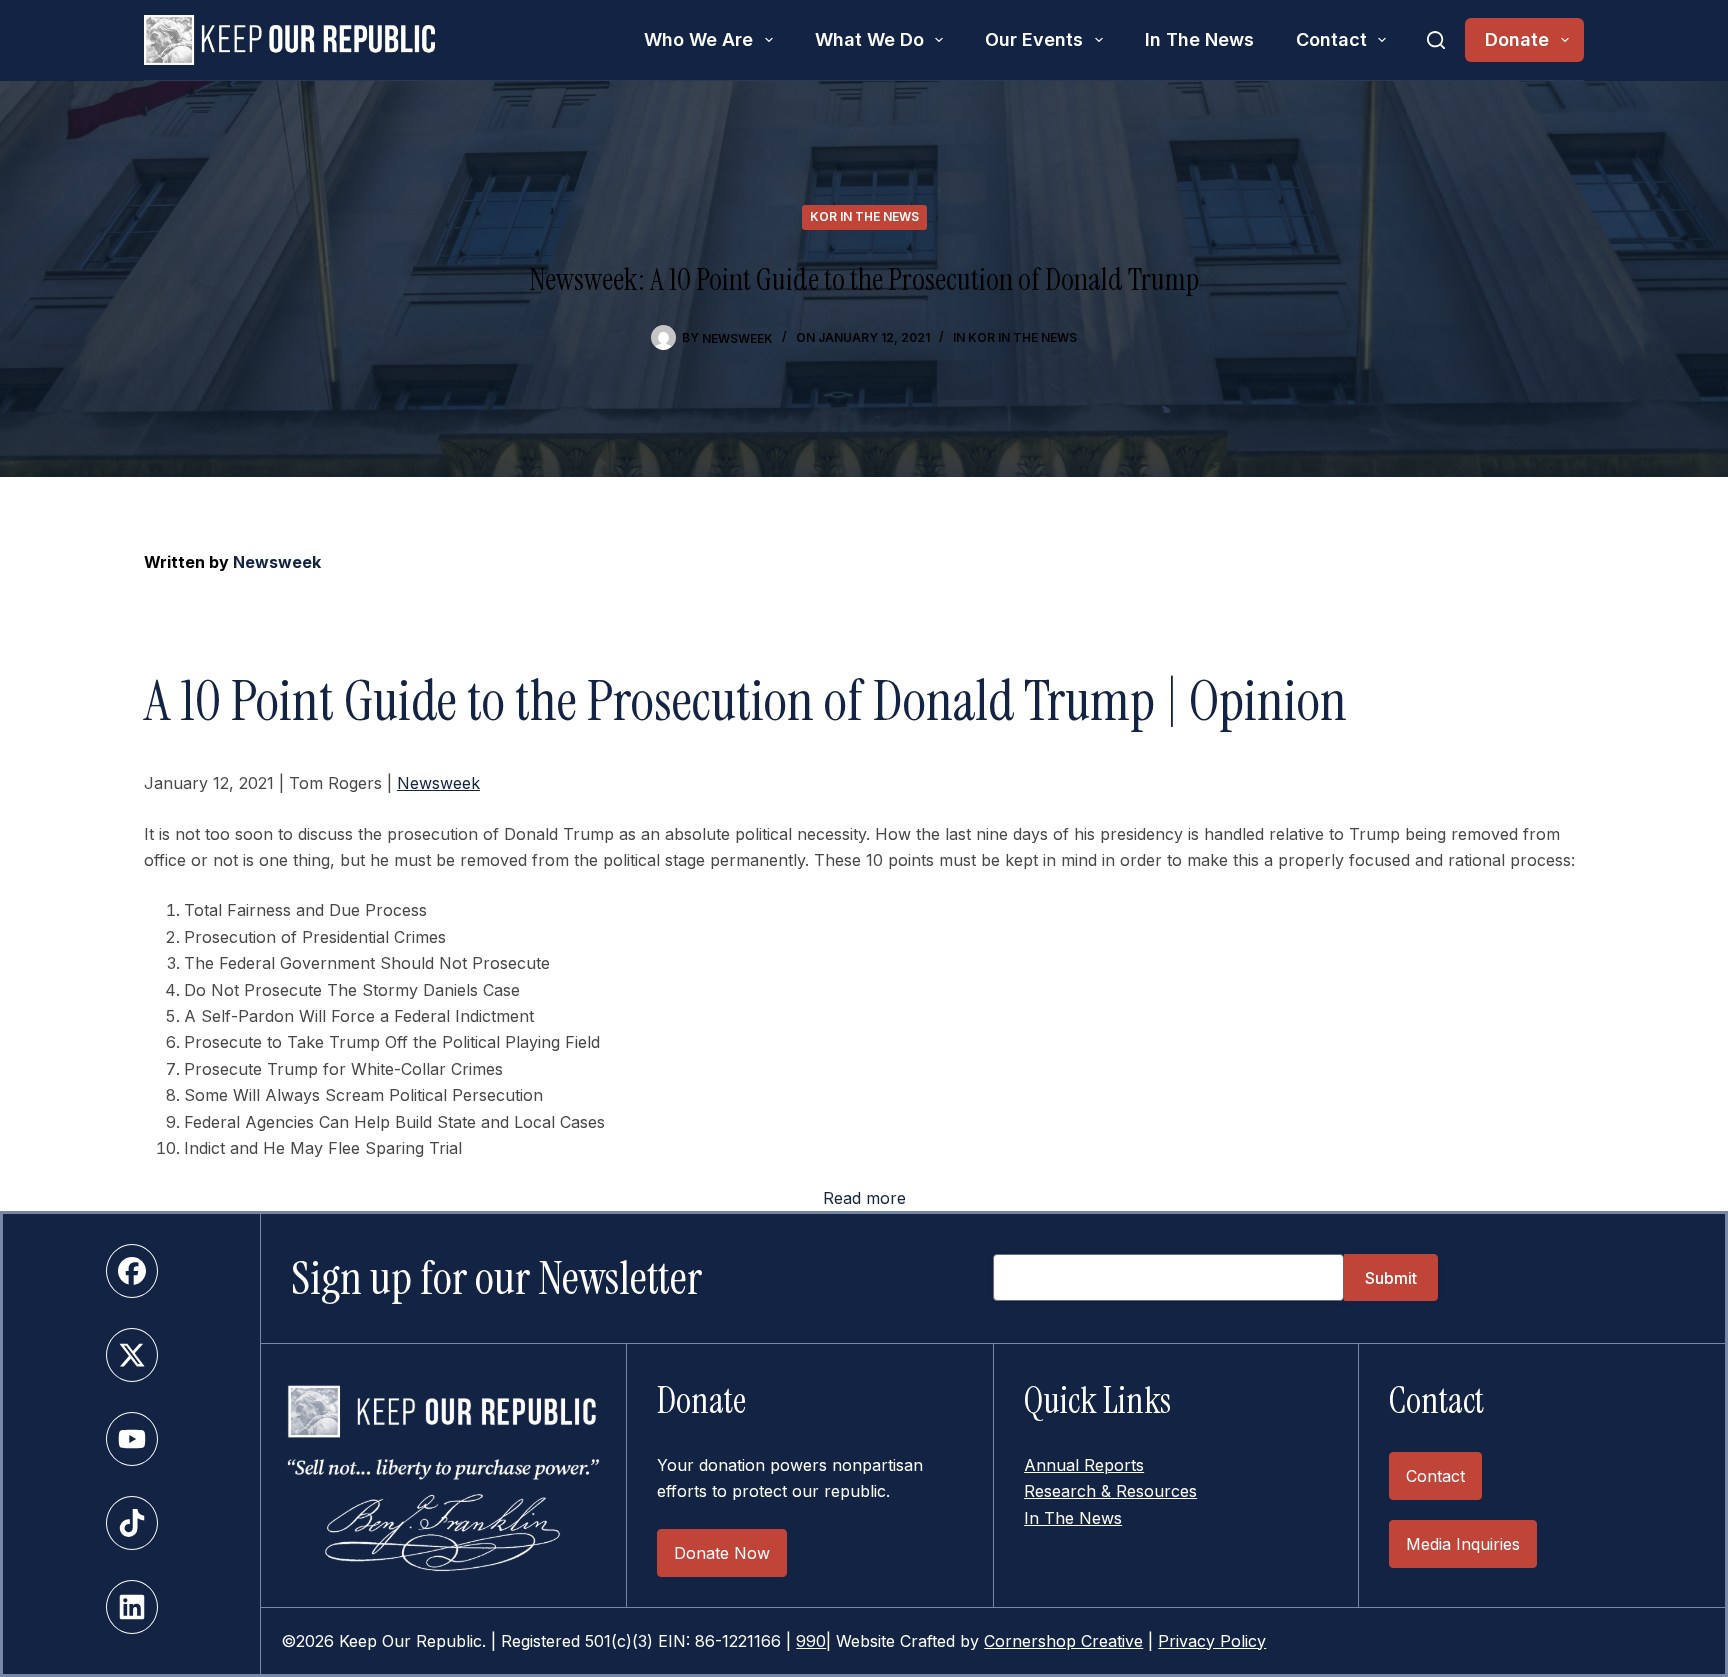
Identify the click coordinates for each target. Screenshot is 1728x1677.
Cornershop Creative (1063, 1641)
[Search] (1436, 40)
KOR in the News (864, 216)
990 (811, 1641)
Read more (864, 1198)
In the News (1199, 39)
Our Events (1034, 39)
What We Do (869, 39)
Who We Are (698, 39)
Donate (1517, 39)
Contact (1331, 39)
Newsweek (277, 562)
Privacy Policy (1212, 1641)
